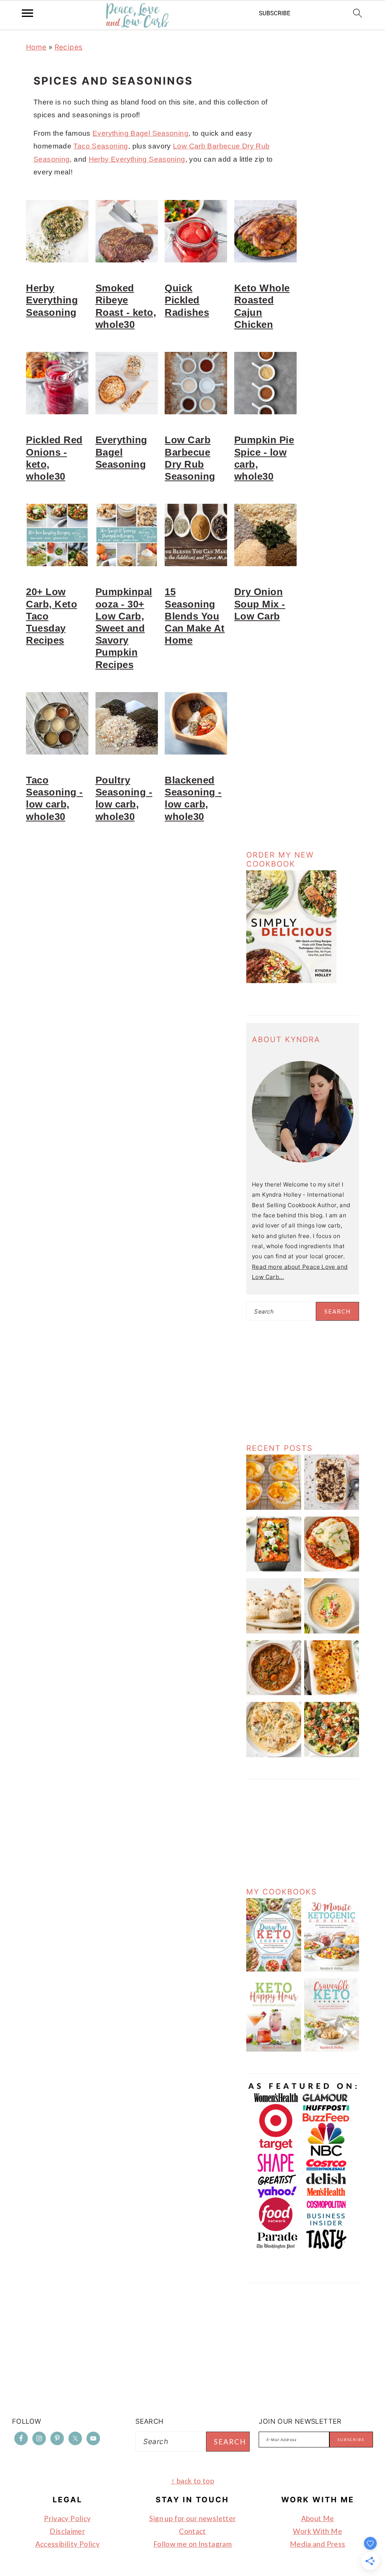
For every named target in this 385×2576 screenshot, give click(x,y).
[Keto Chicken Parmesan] (332, 1569)
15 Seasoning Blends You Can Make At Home (195, 616)
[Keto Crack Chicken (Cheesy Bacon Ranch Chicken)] (332, 1693)
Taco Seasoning (101, 146)
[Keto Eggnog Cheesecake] (274, 1631)
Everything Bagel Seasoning (140, 133)
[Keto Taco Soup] (332, 1631)
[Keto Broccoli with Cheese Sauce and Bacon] (332, 1755)
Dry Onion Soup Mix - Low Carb (260, 604)
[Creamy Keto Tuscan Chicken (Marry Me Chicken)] (274, 1755)
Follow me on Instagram (192, 2544)
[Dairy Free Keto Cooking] (274, 1969)
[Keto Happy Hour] (274, 2049)
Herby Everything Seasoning (137, 159)
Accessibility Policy (68, 2544)
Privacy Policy (67, 2518)
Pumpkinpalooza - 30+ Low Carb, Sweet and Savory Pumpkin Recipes (124, 628)
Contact (192, 2531)
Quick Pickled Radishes (187, 300)
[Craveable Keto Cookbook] (332, 2049)
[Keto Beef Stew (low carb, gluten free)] (274, 1693)
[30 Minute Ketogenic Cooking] (332, 1969)
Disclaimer (67, 2531)
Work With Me (318, 2531)
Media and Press (318, 2544)
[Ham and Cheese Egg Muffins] (274, 1508)
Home (36, 47)
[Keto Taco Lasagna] (274, 1569)
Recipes (69, 47)
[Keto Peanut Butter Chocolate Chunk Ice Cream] (332, 1508)
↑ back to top (192, 2481)
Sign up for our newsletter (193, 2518)
